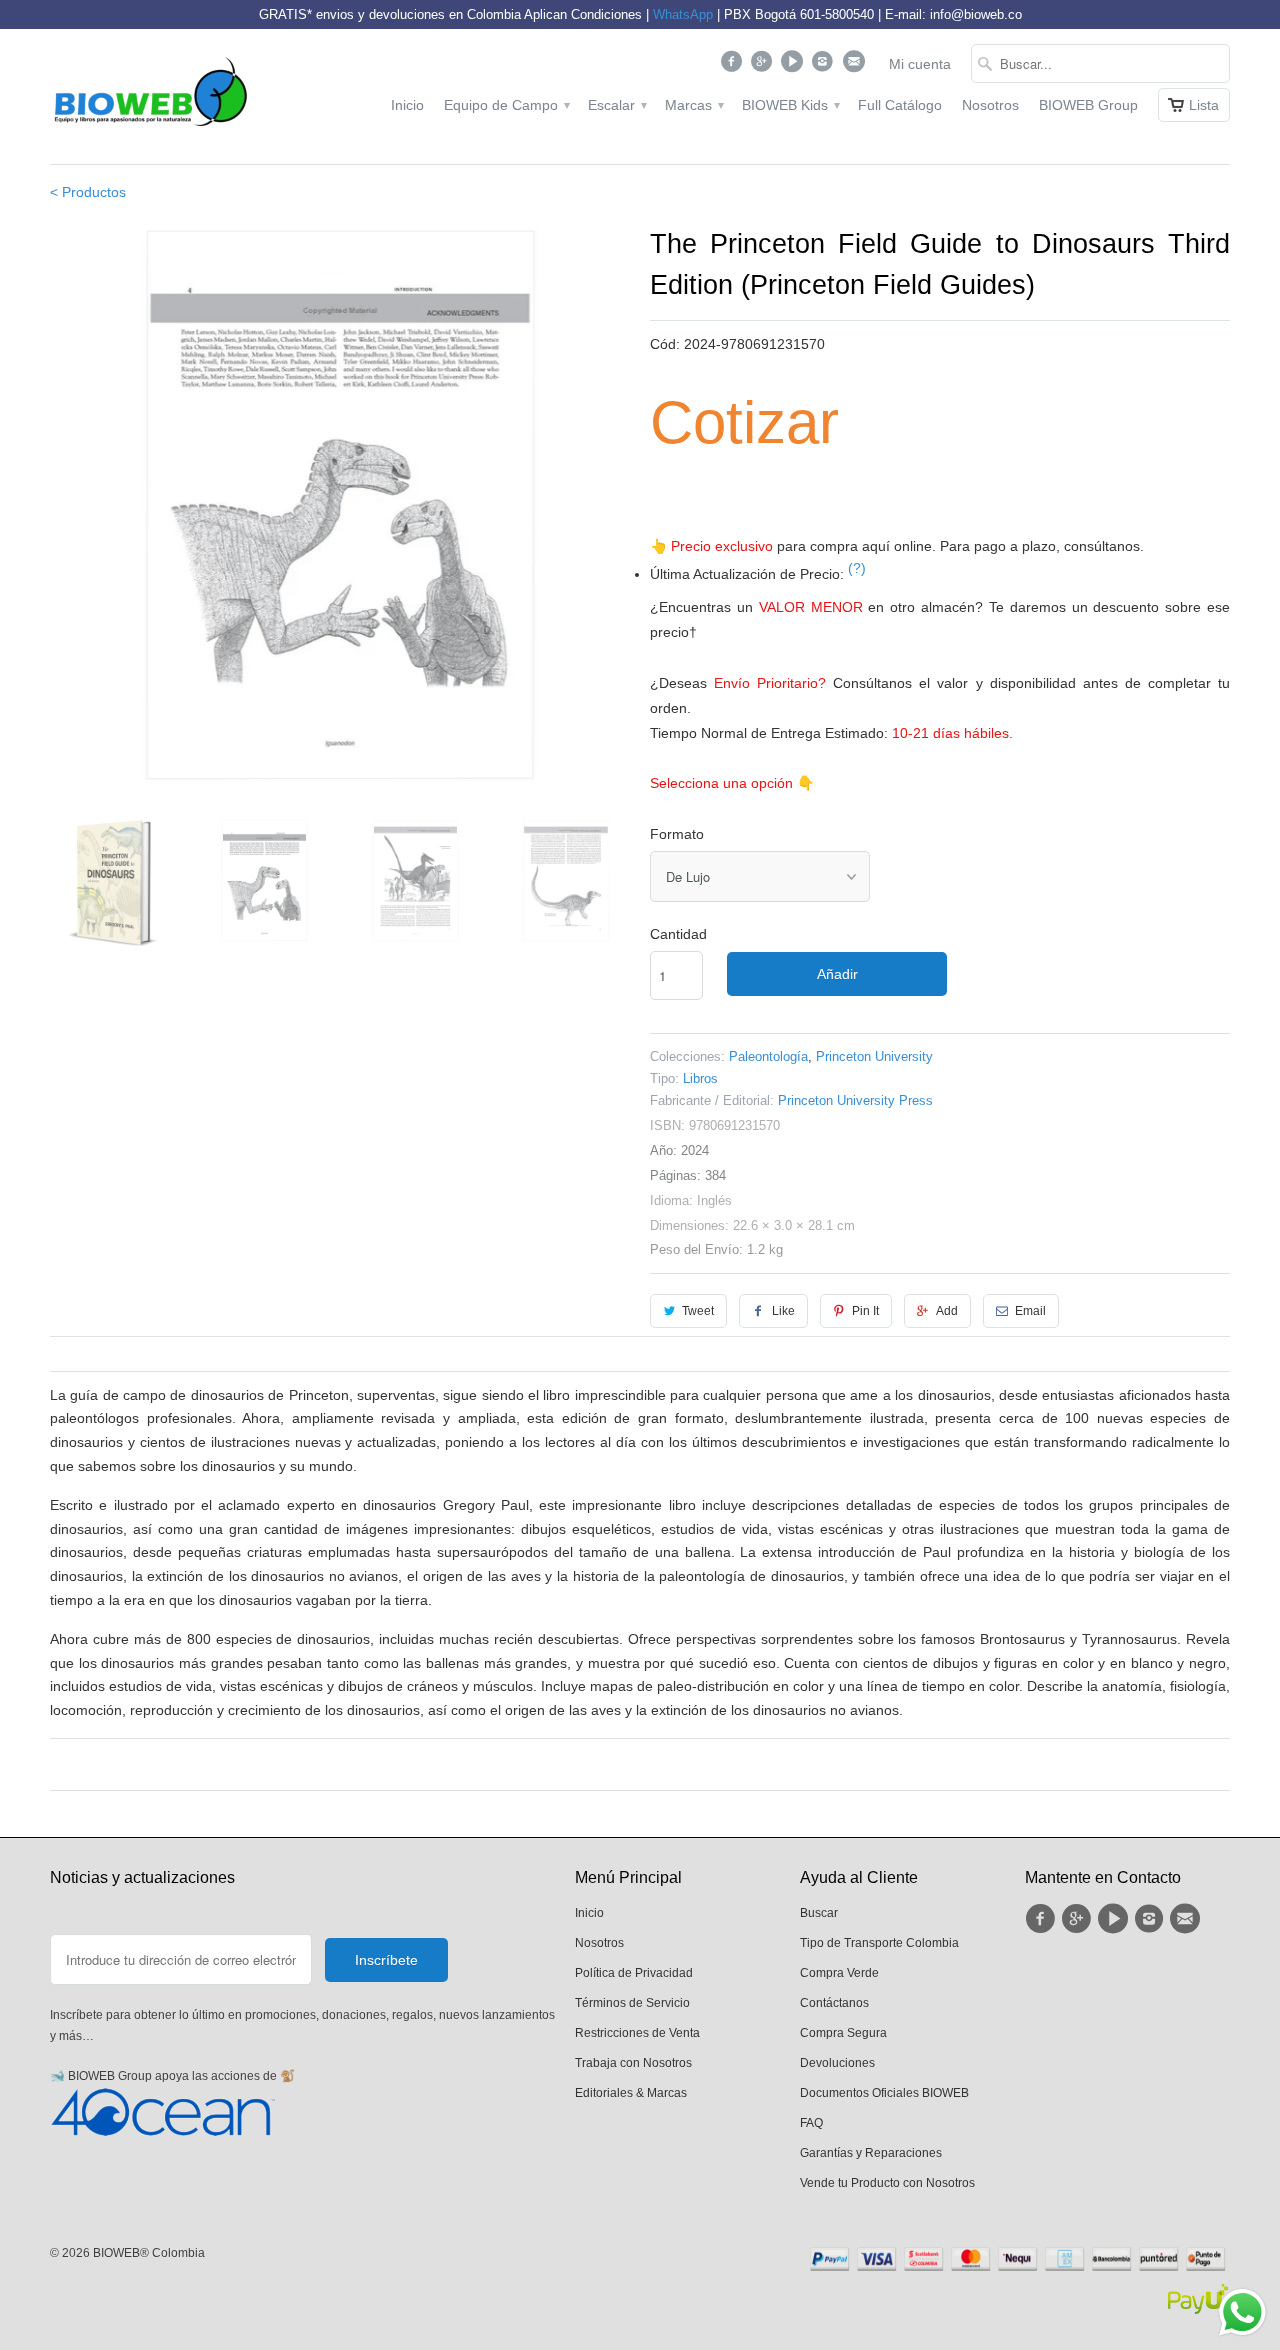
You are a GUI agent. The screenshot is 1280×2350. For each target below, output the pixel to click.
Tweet (698, 1311)
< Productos (88, 192)
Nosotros (990, 105)
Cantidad (678, 934)
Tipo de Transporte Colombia (879, 1943)
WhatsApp (683, 14)
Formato (677, 834)
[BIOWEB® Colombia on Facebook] (733, 66)
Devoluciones (837, 2063)
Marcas (693, 105)
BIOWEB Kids (790, 105)
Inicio (407, 105)
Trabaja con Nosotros (633, 2063)
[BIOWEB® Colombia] (150, 96)
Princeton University (874, 1056)
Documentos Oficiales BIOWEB (884, 2093)
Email (1030, 1311)
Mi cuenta (920, 64)
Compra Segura (843, 2033)
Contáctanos (834, 2003)
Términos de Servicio (632, 2003)
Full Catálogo (900, 105)
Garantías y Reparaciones (871, 2153)
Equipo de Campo (506, 105)
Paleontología (768, 1056)
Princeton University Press (855, 1100)
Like (783, 1311)
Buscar (819, 1913)
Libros (700, 1078)
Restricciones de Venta (637, 2033)
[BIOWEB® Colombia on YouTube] (794, 66)
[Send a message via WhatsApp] (1242, 2312)
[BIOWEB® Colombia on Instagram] (825, 66)
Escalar (616, 105)
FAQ (811, 2123)
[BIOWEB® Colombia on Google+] (764, 66)
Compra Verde (839, 1973)
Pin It (865, 1311)
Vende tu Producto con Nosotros (887, 2183)
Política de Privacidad (634, 1973)
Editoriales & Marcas (631, 2093)
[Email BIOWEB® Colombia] (855, 66)
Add (947, 1311)
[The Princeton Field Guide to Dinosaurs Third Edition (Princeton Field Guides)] (340, 503)
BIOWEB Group (1088, 105)
